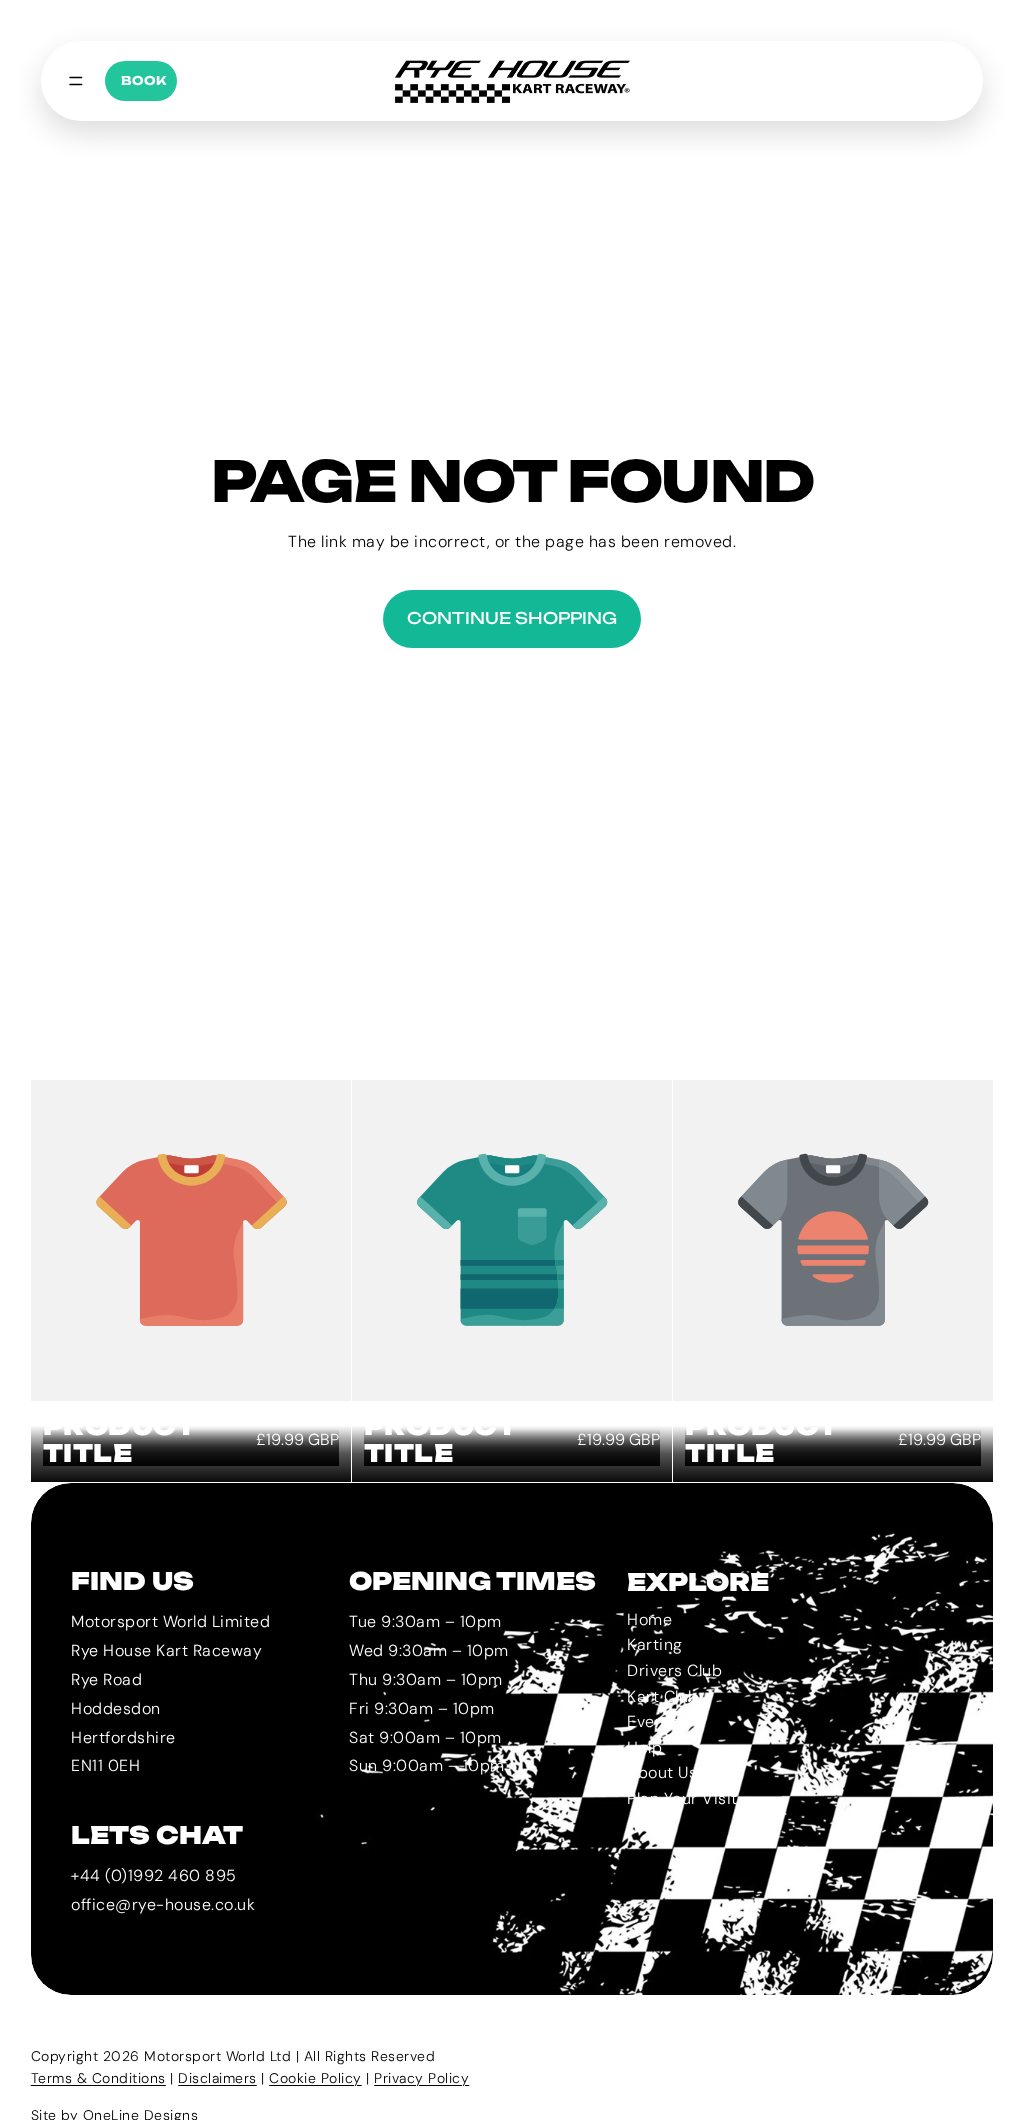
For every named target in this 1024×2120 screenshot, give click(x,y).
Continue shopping (512, 618)
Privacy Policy (421, 2078)
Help (644, 1747)
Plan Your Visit (682, 1798)
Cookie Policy (315, 2078)
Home (649, 1619)
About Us (662, 1773)
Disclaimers (217, 2078)
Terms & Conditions (98, 2078)
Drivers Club (674, 1670)
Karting (655, 1645)
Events (653, 1721)
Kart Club (663, 1696)
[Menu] (76, 81)
